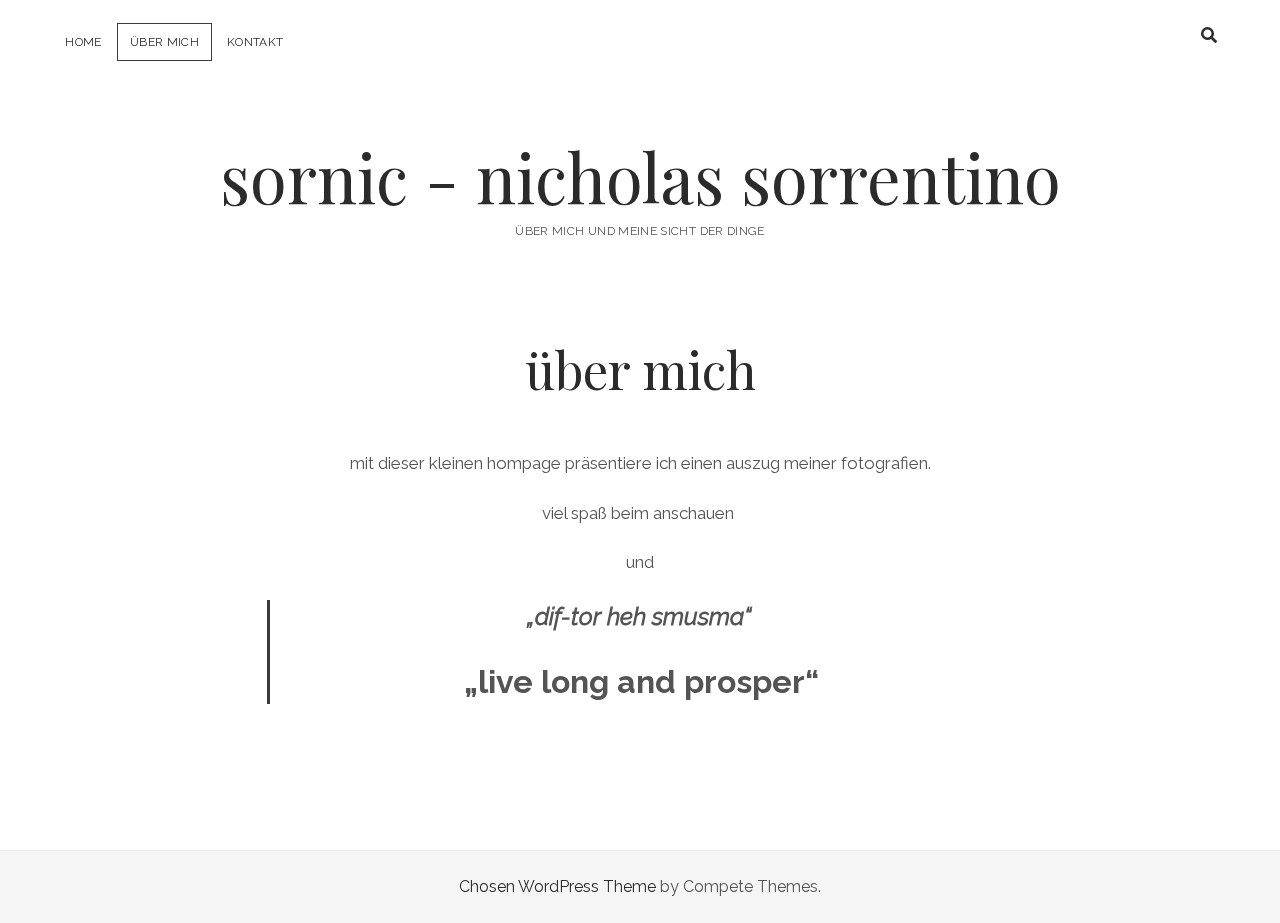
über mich (164, 42)
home (83, 42)
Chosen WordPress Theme (557, 886)
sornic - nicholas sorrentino (640, 176)
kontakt (255, 42)
